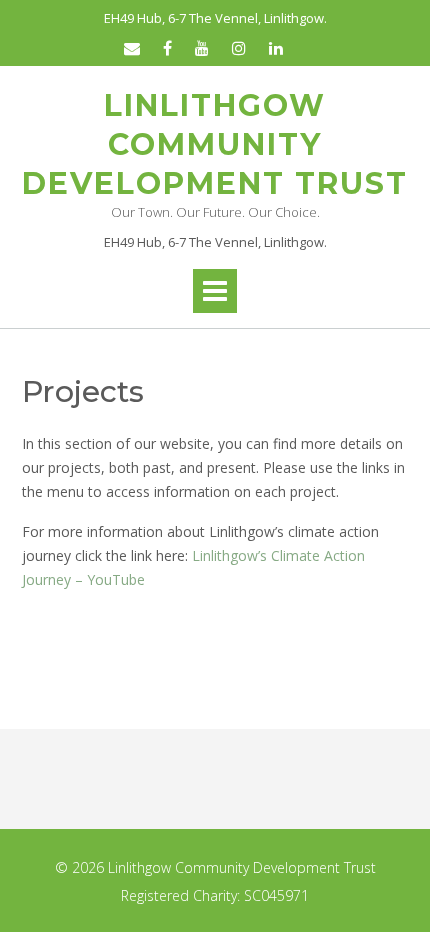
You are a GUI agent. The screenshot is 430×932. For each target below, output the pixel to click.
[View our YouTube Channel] (202, 48)
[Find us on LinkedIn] (276, 48)
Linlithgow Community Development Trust (215, 144)
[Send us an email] (132, 48)
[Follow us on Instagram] (239, 48)
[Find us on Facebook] (167, 48)
